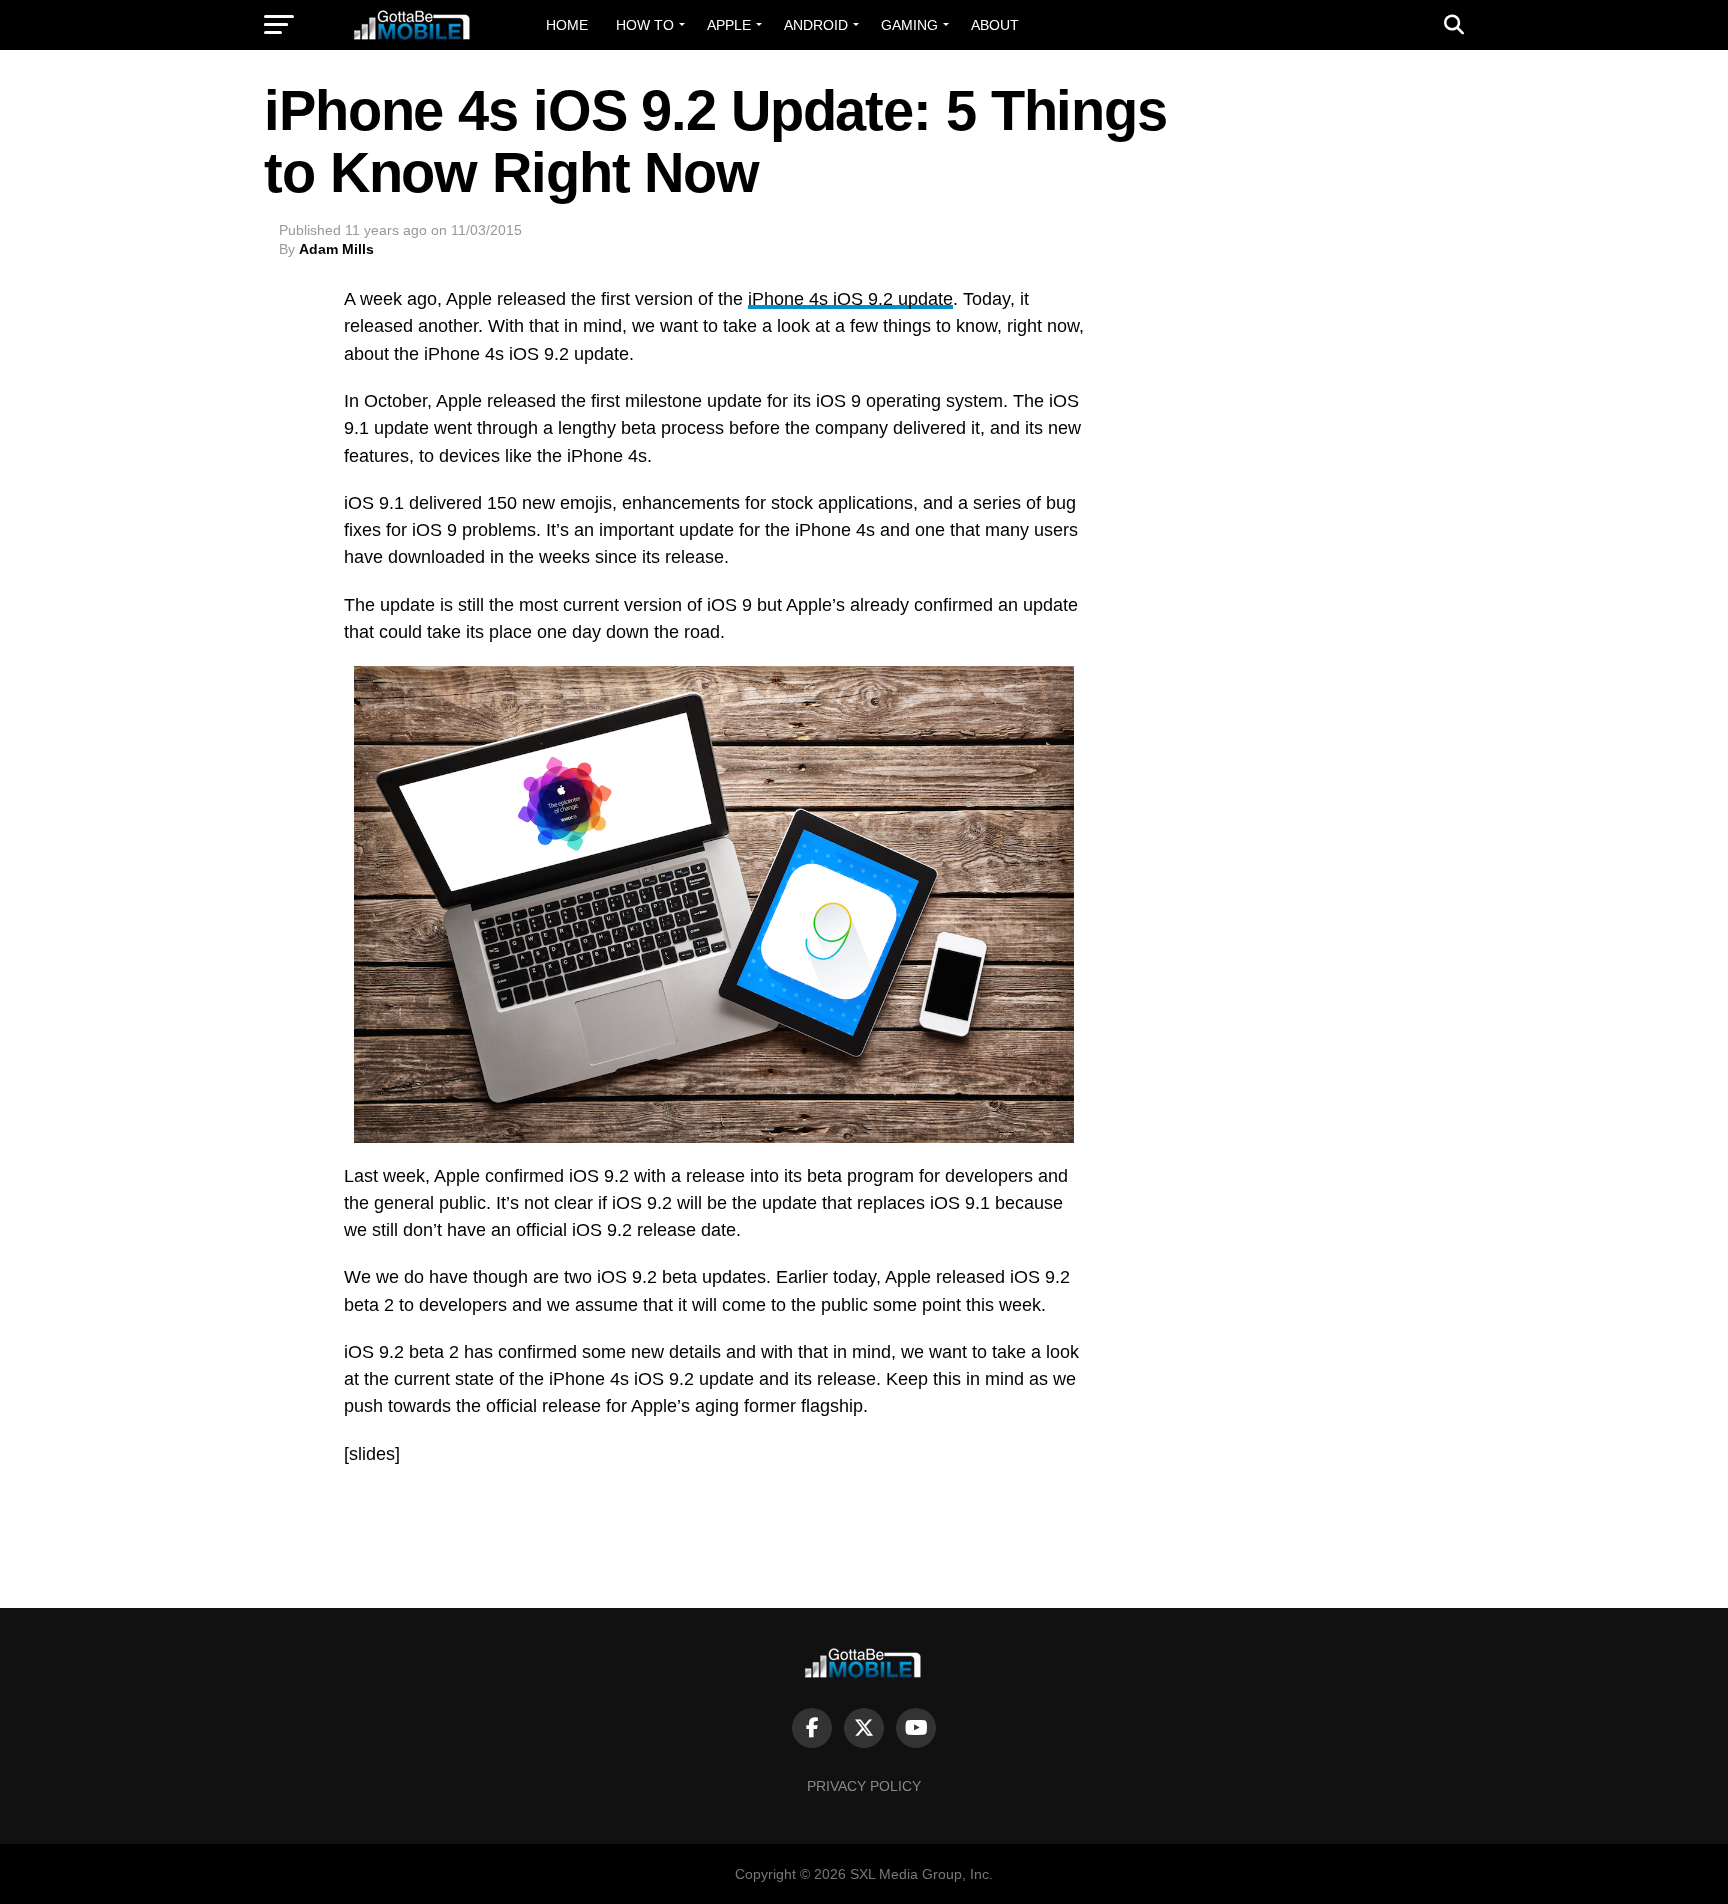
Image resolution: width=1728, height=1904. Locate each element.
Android (816, 25)
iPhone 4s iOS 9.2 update (850, 299)
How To (645, 25)
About (995, 25)
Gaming (909, 25)
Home (567, 25)
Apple (729, 25)
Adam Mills (336, 249)
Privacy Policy (864, 1786)
